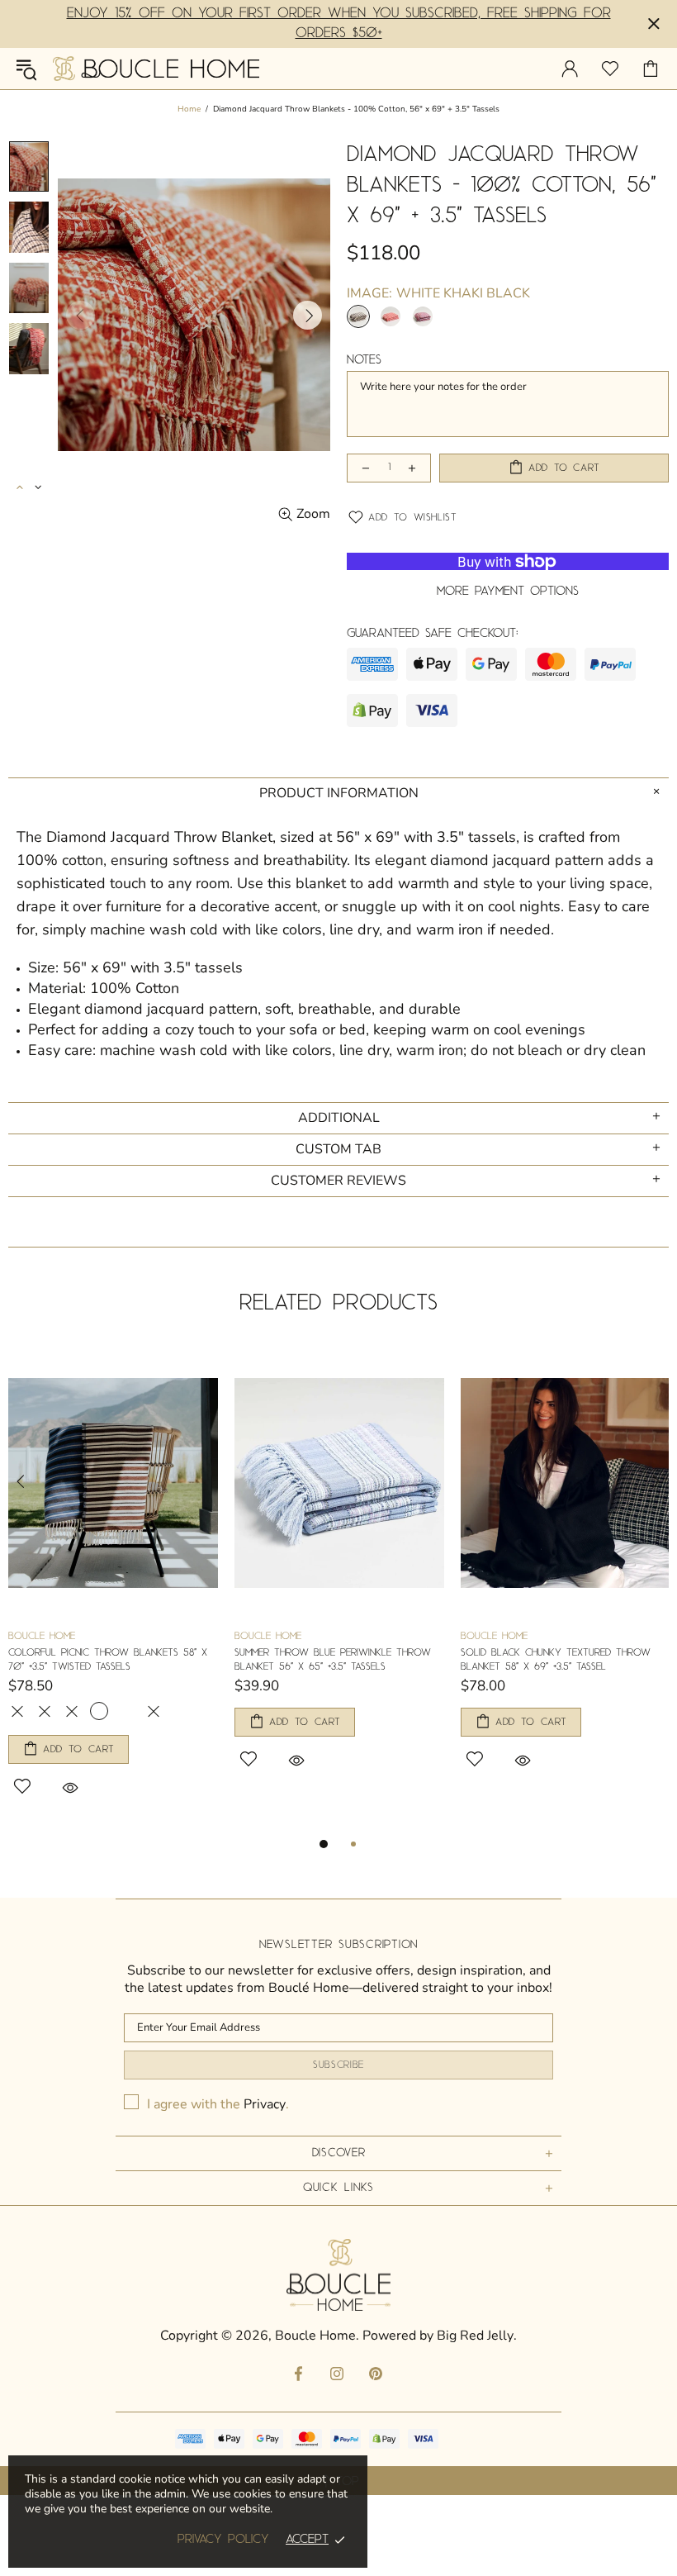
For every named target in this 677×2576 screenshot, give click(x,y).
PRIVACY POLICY (223, 2540)
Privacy (265, 2105)
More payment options (508, 592)
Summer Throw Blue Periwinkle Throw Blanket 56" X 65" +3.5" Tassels (333, 1660)
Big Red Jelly (475, 2336)
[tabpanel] (113, 1591)
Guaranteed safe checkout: (433, 634)
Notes (364, 360)
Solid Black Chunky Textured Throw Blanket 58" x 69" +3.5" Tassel (556, 1660)
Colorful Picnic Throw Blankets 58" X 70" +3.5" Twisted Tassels (108, 1660)
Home (189, 109)
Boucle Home (156, 69)
